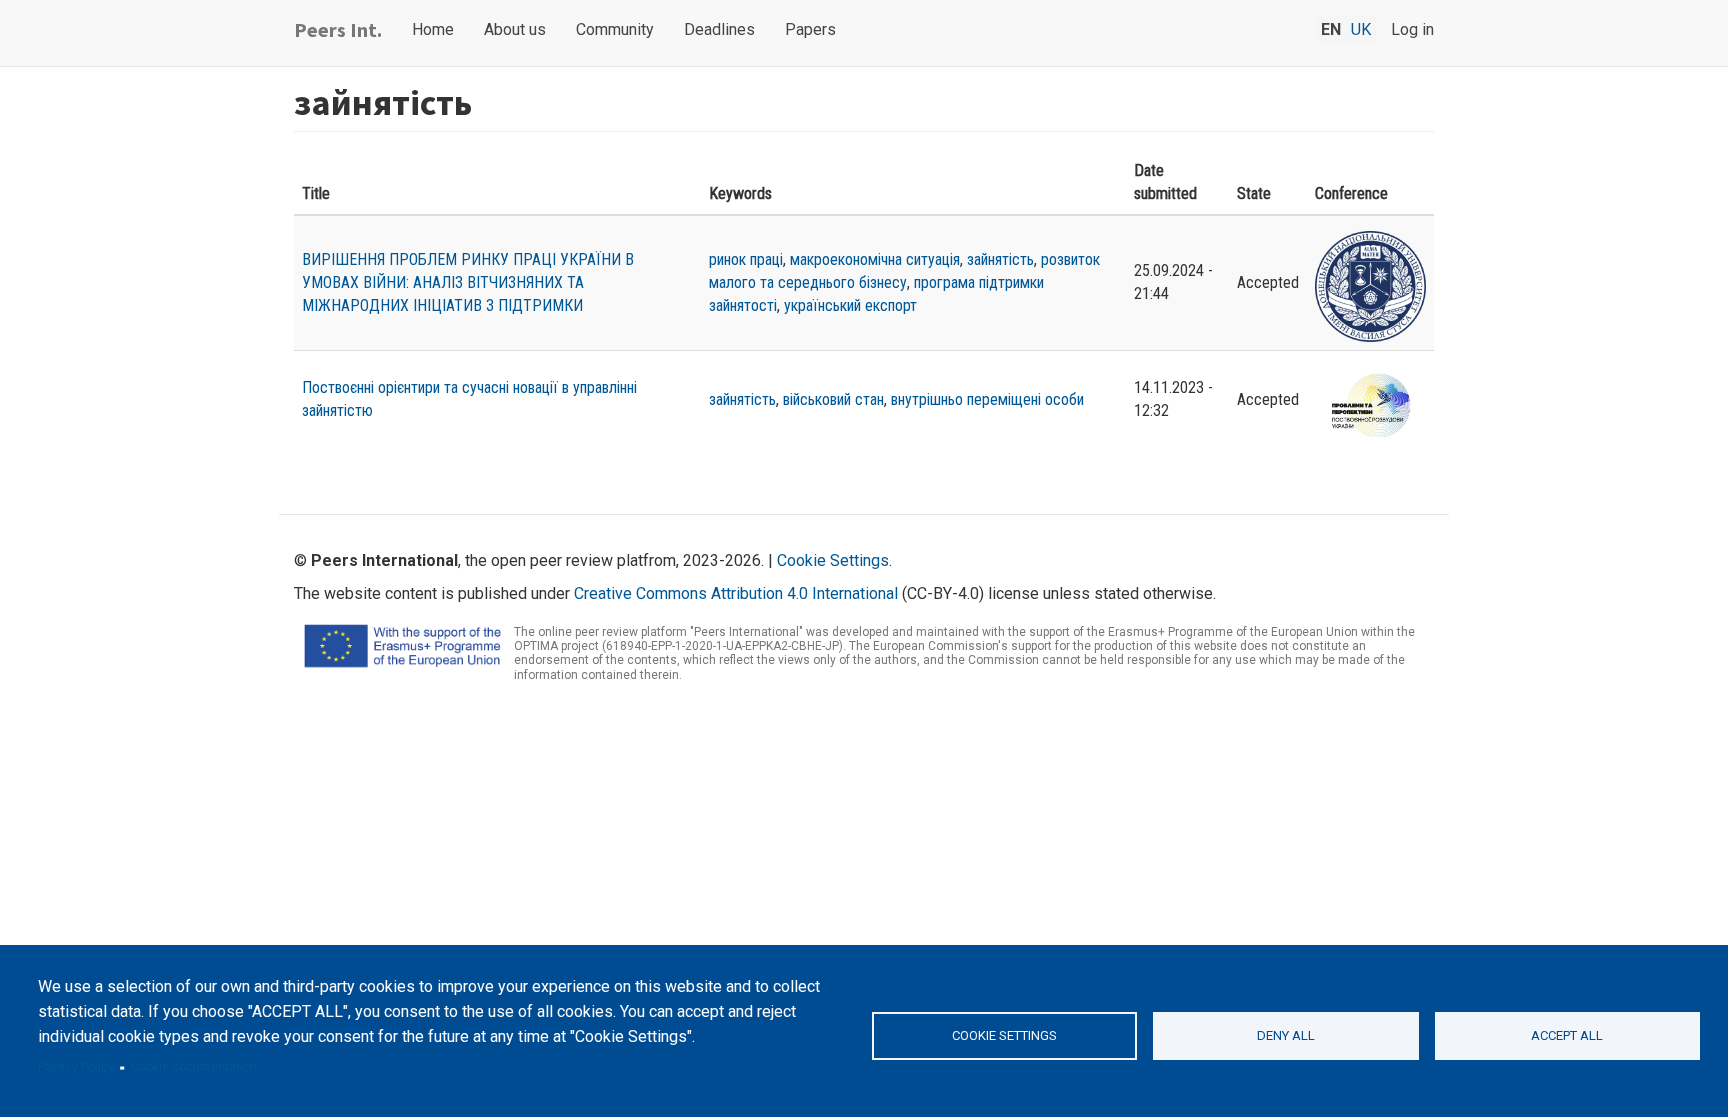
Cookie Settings (833, 560)
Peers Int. (338, 29)
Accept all (1567, 1035)
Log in (1412, 29)
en (1331, 29)
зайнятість (1000, 259)
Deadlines (719, 29)
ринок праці (746, 259)
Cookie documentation (194, 1067)
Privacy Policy (76, 1067)
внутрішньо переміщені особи (987, 399)
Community (615, 29)
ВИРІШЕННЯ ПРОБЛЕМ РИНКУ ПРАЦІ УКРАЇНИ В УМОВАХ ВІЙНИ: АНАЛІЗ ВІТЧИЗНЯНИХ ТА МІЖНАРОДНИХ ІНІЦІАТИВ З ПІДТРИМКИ (468, 282)
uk (1361, 29)
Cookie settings (1004, 1035)
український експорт (850, 305)
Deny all (1286, 1035)
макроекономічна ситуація (875, 259)
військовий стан (833, 399)
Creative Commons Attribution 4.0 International (736, 593)
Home (433, 29)
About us (515, 29)
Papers (810, 29)
